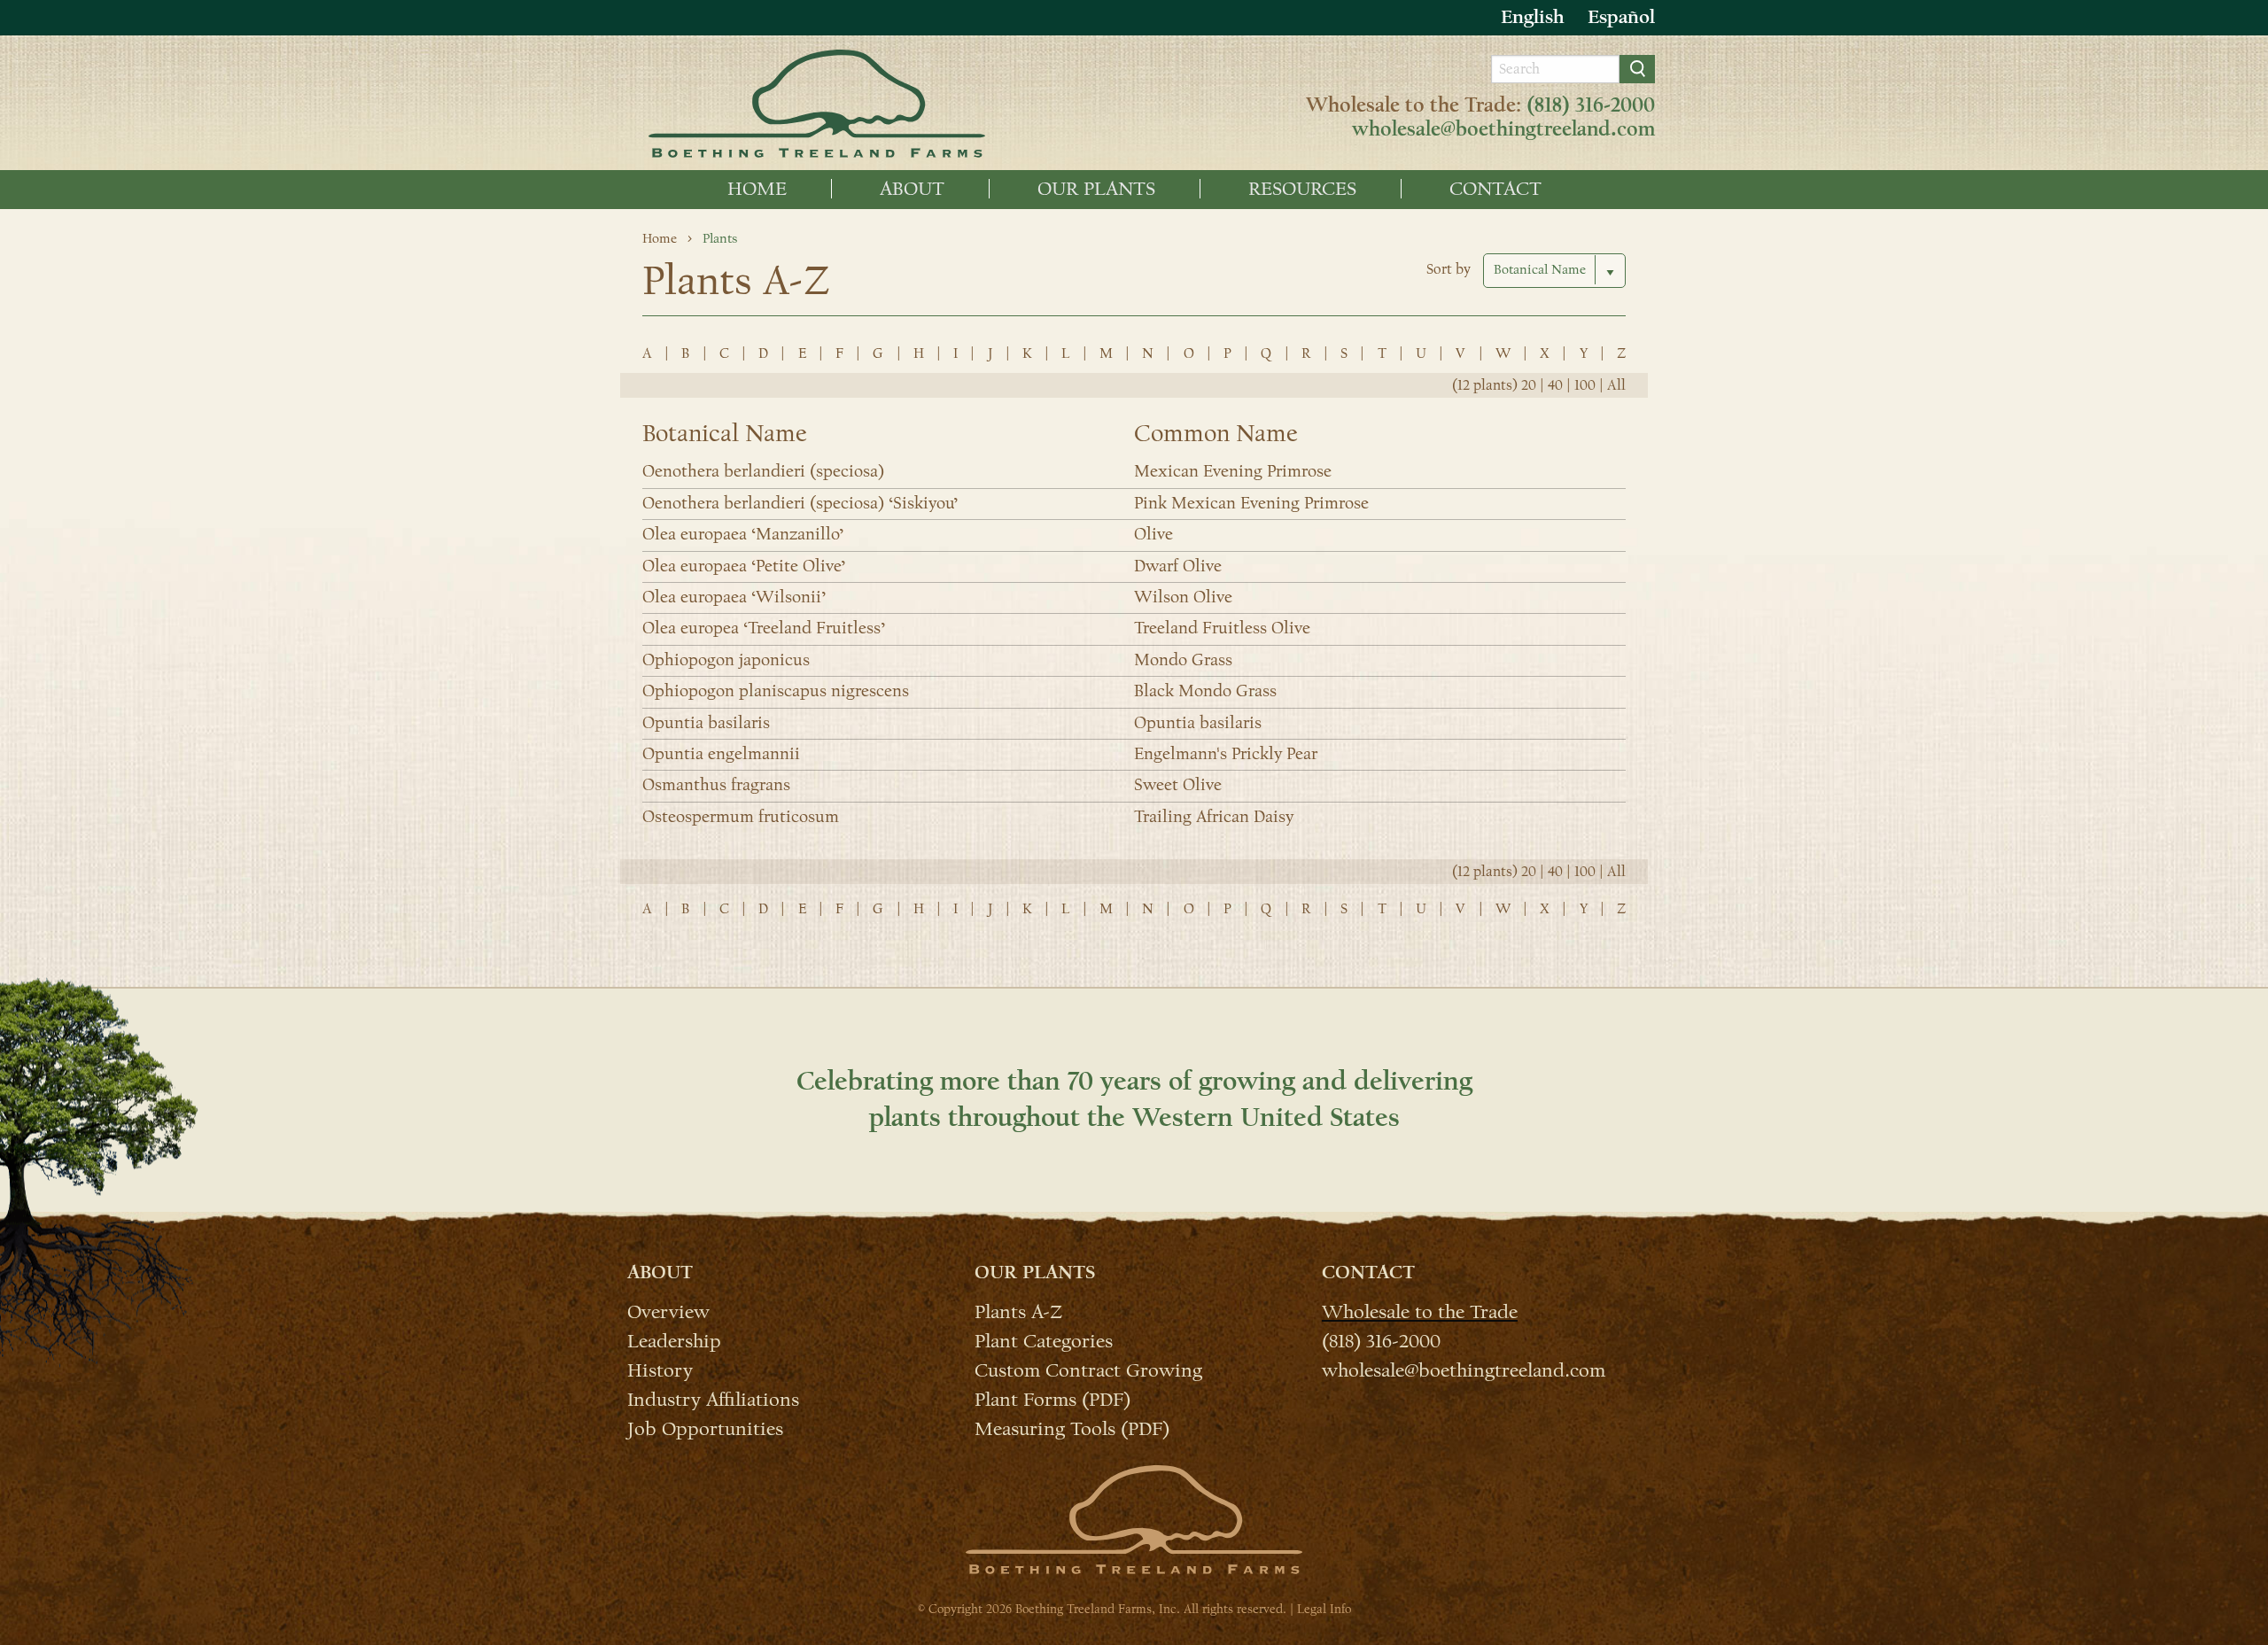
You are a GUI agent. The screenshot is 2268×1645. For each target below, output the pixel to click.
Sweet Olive (1178, 785)
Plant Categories (1044, 1340)
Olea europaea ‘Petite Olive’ (744, 566)
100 (1585, 385)
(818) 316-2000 (1591, 105)
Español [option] (1621, 17)
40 (1555, 385)
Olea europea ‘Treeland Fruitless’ (764, 628)
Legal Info (1324, 1609)
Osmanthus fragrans (716, 785)
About (912, 189)
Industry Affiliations (713, 1399)
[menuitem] (757, 189)
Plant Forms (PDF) (1052, 1399)
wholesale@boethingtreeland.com (1503, 129)
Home (757, 189)
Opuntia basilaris (706, 723)
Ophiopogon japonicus (726, 660)
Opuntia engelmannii (721, 754)
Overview (668, 1311)
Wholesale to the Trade (1420, 1311)
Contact (1495, 189)
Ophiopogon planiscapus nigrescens (776, 691)
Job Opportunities (705, 1428)
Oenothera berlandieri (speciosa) (763, 471)
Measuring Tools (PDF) (1072, 1428)
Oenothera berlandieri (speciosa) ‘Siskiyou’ (800, 503)
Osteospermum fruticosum (741, 817)
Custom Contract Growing (1088, 1370)
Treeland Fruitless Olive (1222, 628)
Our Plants (1096, 189)
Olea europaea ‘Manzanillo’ (743, 534)
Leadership (674, 1340)
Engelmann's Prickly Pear (1226, 754)
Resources (1302, 189)
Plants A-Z (1018, 1311)
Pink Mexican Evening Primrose (1251, 503)
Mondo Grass (1183, 660)
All (1616, 385)
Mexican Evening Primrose (1233, 471)
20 (1529, 385)
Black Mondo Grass (1205, 691)
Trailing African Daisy (1214, 817)
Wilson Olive (1183, 597)
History (660, 1370)
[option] (1621, 17)
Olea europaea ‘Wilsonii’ (734, 597)
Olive (1153, 534)
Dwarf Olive (1178, 566)
